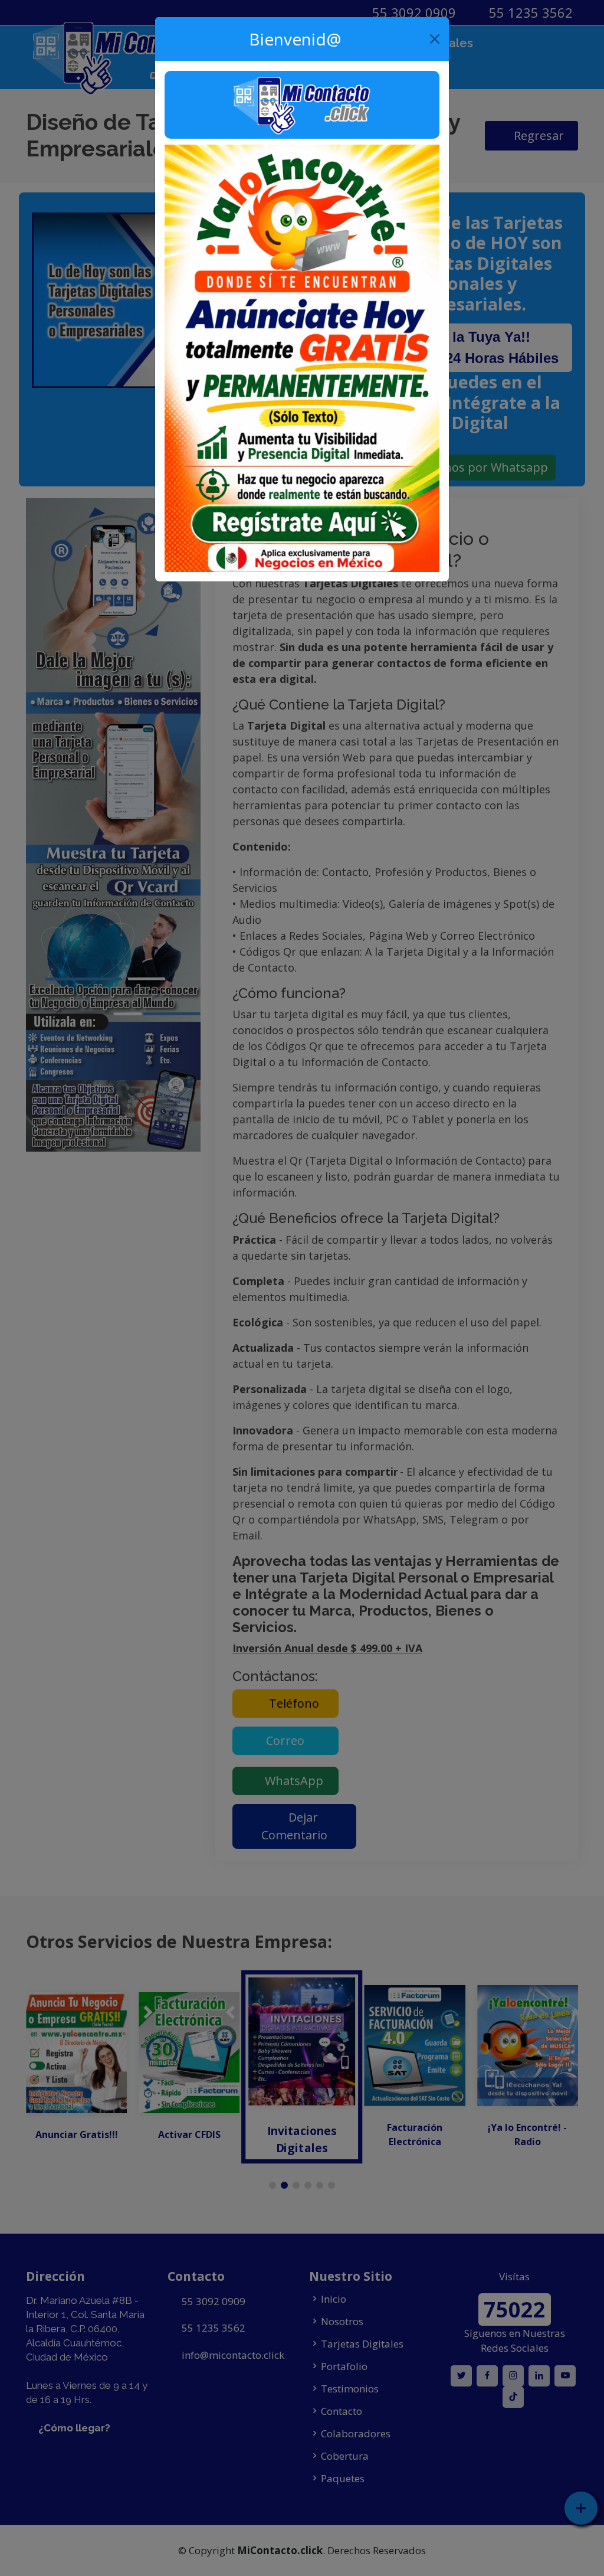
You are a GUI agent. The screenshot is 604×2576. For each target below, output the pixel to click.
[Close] (435, 39)
